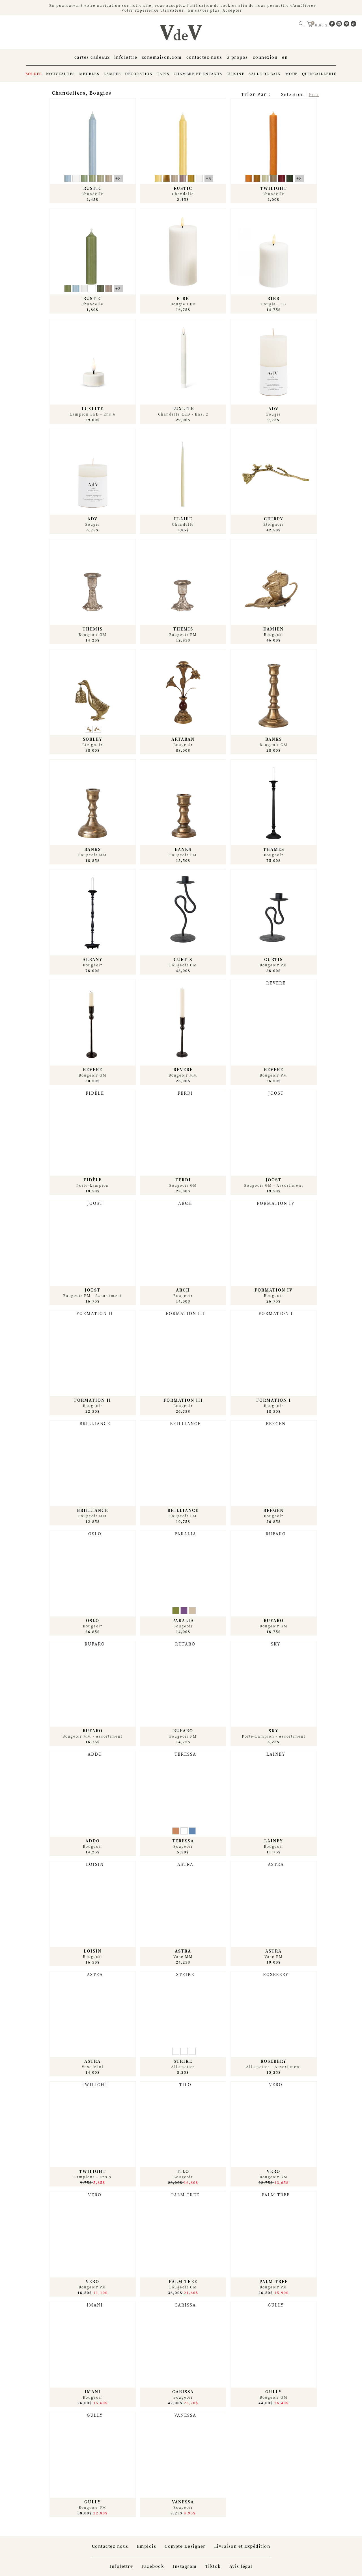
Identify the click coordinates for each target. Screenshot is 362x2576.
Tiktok (213, 2566)
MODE (292, 74)
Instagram (185, 2566)
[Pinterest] (347, 25)
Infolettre (126, 57)
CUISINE (236, 74)
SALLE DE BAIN (265, 74)
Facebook (153, 2566)
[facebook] (333, 25)
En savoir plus (204, 10)
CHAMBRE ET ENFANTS (198, 74)
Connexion (265, 57)
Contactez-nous (204, 57)
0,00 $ (322, 25)
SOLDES (34, 74)
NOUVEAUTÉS (61, 74)
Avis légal (241, 2566)
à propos (238, 57)
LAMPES (112, 74)
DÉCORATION (139, 74)
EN (285, 57)
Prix (314, 94)
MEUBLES (89, 74)
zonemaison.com (162, 57)
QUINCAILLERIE (319, 74)
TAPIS (163, 74)
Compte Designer (185, 2546)
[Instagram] (340, 25)
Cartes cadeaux (92, 57)
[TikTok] (354, 25)
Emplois (147, 2546)
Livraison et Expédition (242, 2546)
